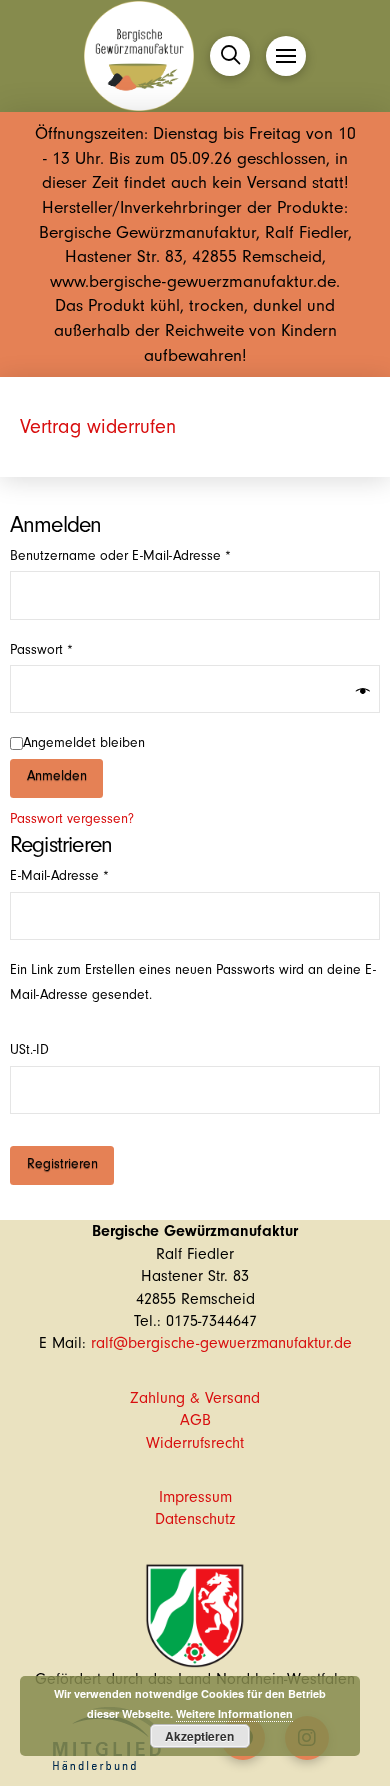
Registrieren (62, 1164)
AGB (195, 1420)
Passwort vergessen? (72, 819)
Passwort (74, 649)
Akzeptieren (199, 1736)
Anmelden (57, 776)
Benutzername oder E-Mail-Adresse (153, 555)
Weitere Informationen (234, 1713)
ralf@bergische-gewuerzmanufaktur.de (221, 1343)
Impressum (195, 1497)
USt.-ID (31, 1050)
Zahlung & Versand (195, 1398)
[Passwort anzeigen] (363, 692)
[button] (230, 56)
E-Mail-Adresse (92, 875)
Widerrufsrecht (195, 1443)
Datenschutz (195, 1519)
